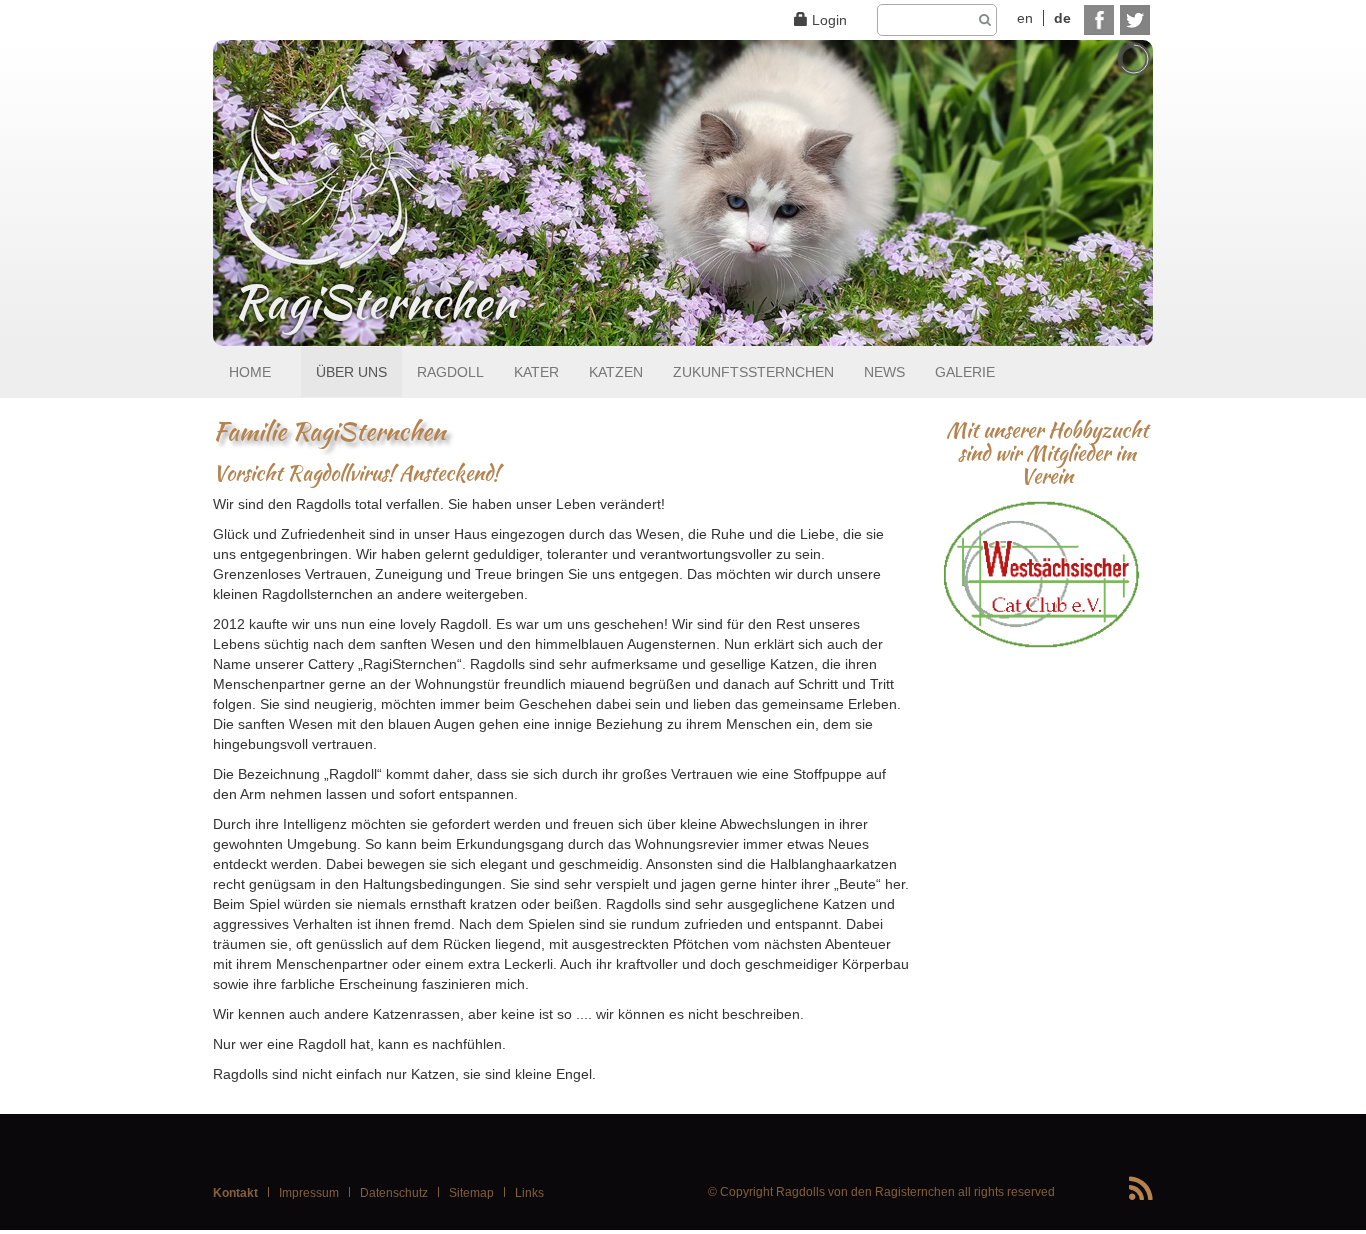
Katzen (616, 372)
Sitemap (471, 1193)
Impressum (309, 1193)
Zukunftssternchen (753, 372)
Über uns (351, 372)
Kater (536, 372)
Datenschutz (394, 1193)
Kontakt (235, 1193)
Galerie (965, 372)
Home (250, 372)
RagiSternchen (375, 303)
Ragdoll (450, 372)
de (1062, 18)
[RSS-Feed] (1141, 1189)
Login (829, 20)
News (884, 372)
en (1025, 18)
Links (529, 1193)
